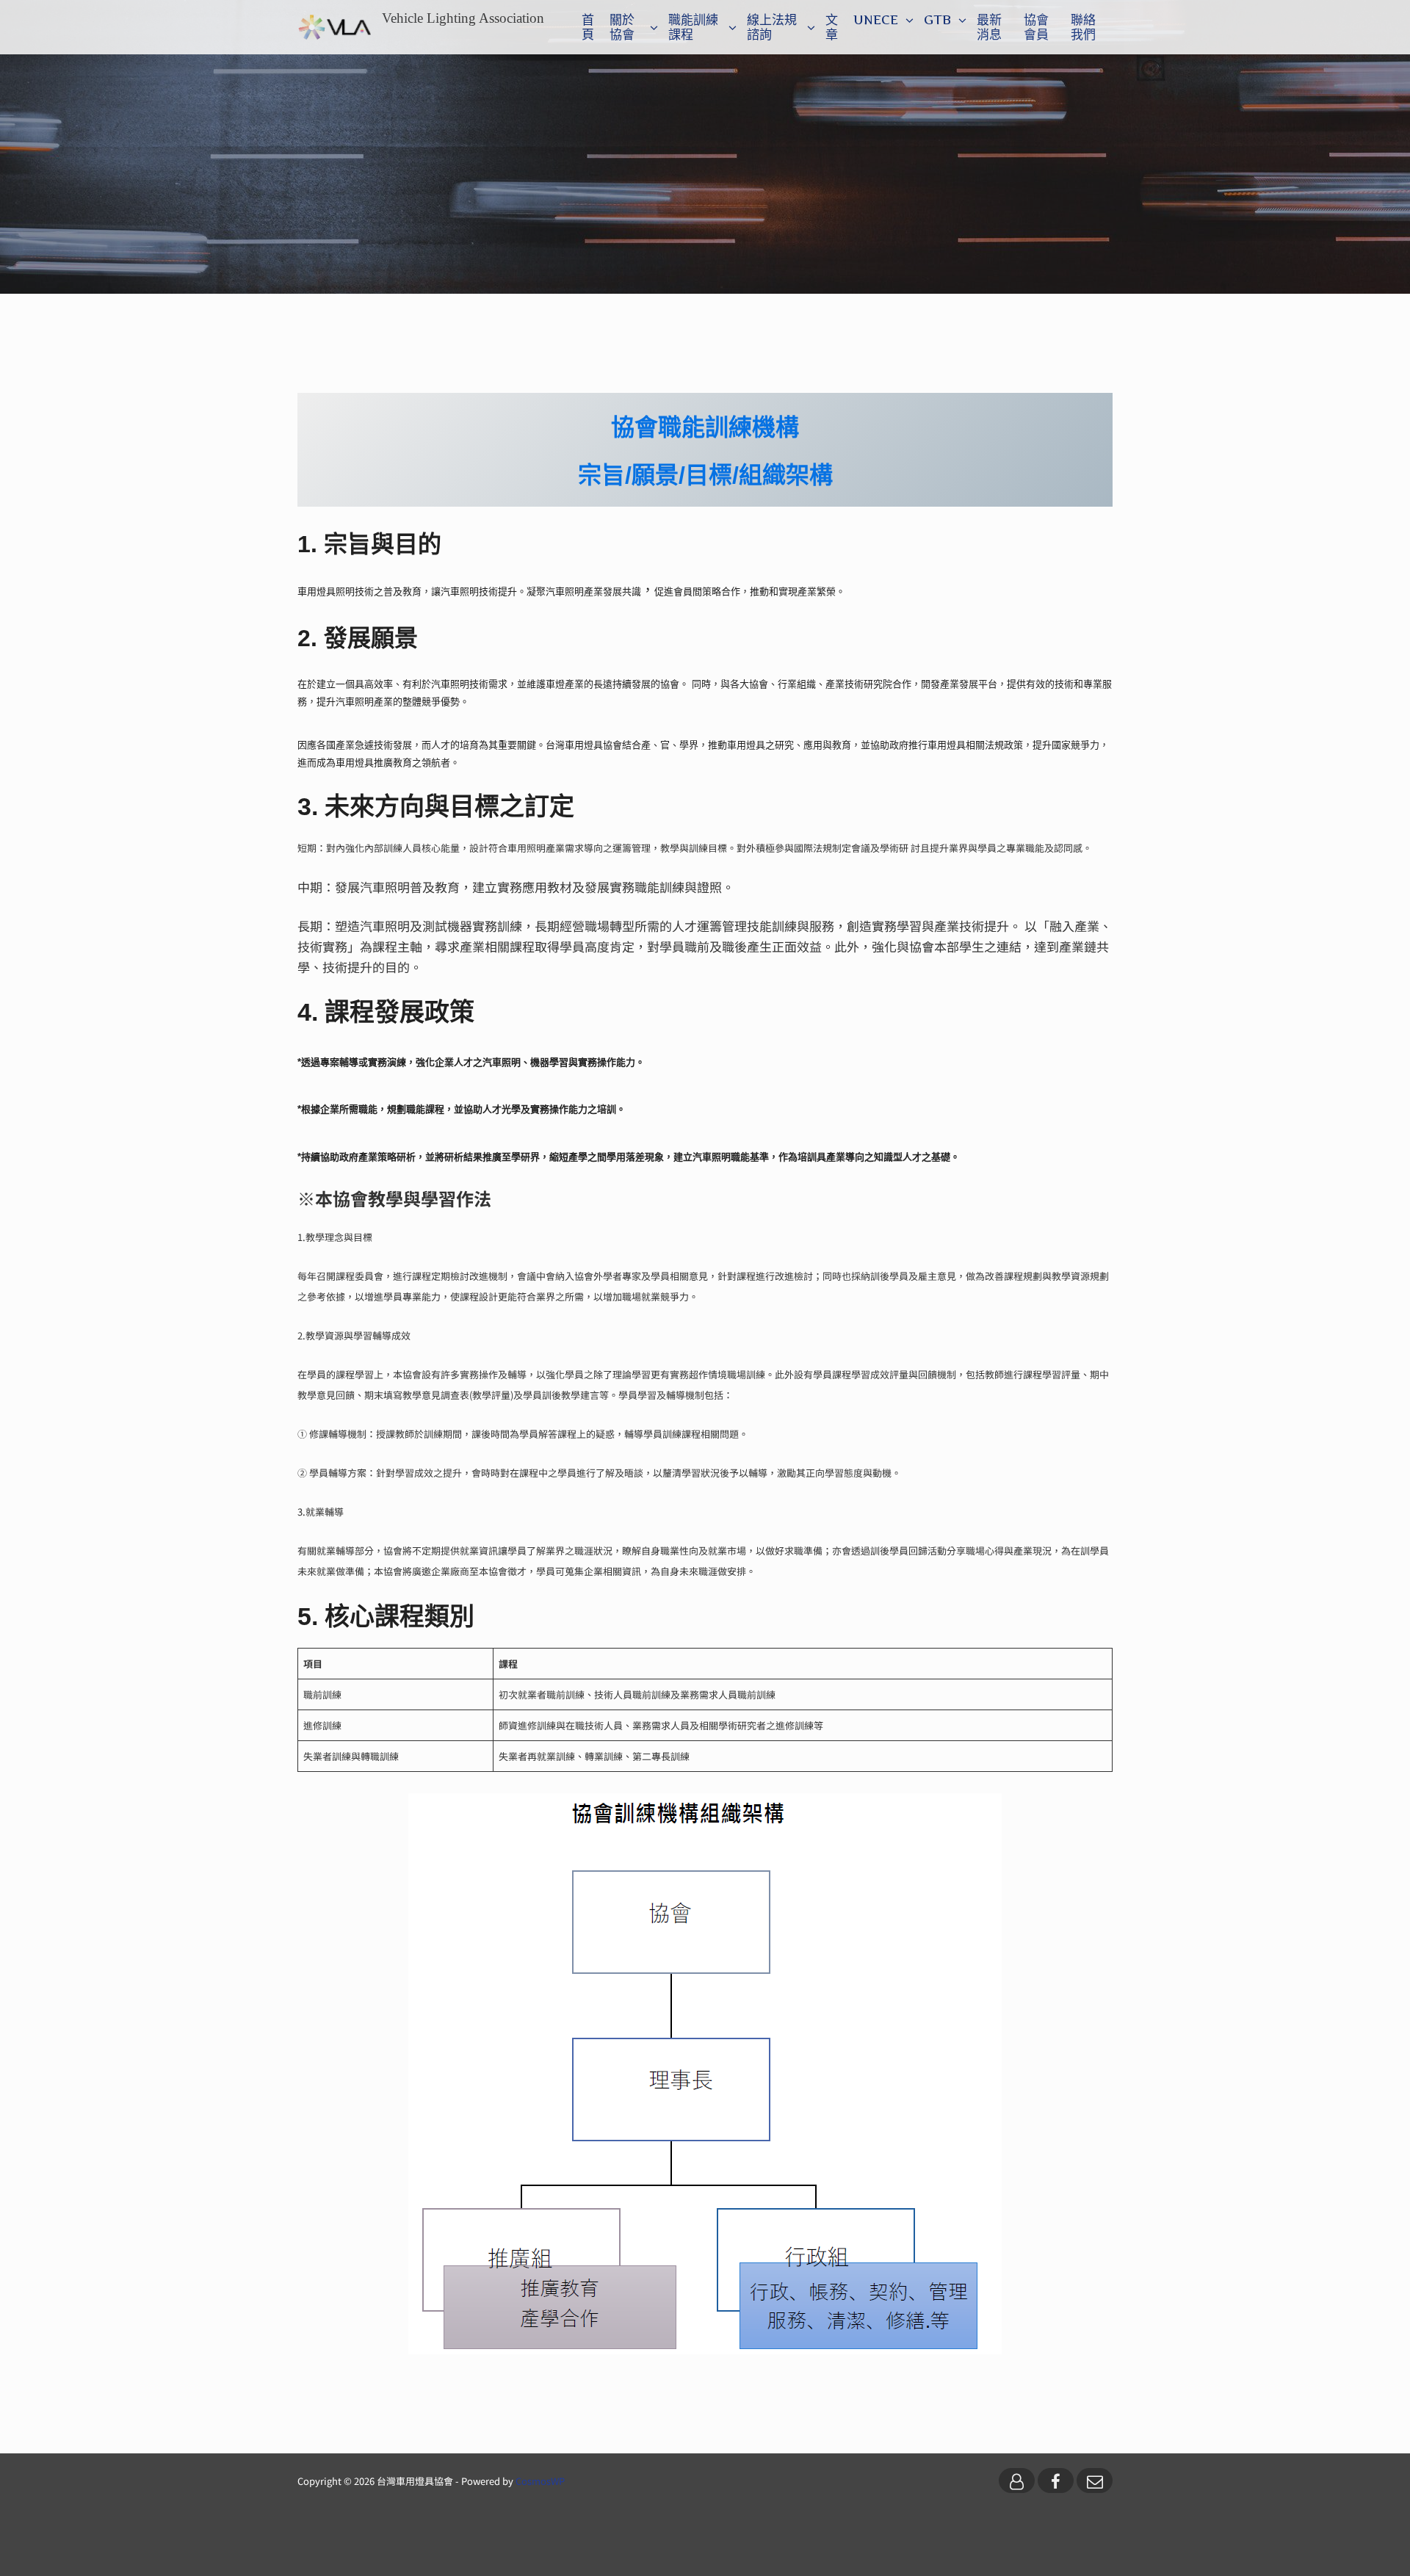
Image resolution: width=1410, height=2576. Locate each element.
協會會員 (1036, 27)
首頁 (588, 27)
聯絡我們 (1083, 27)
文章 (832, 27)
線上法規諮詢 (772, 27)
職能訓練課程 (693, 27)
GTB (937, 20)
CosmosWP (540, 2481)
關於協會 (622, 27)
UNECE (876, 20)
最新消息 (989, 27)
